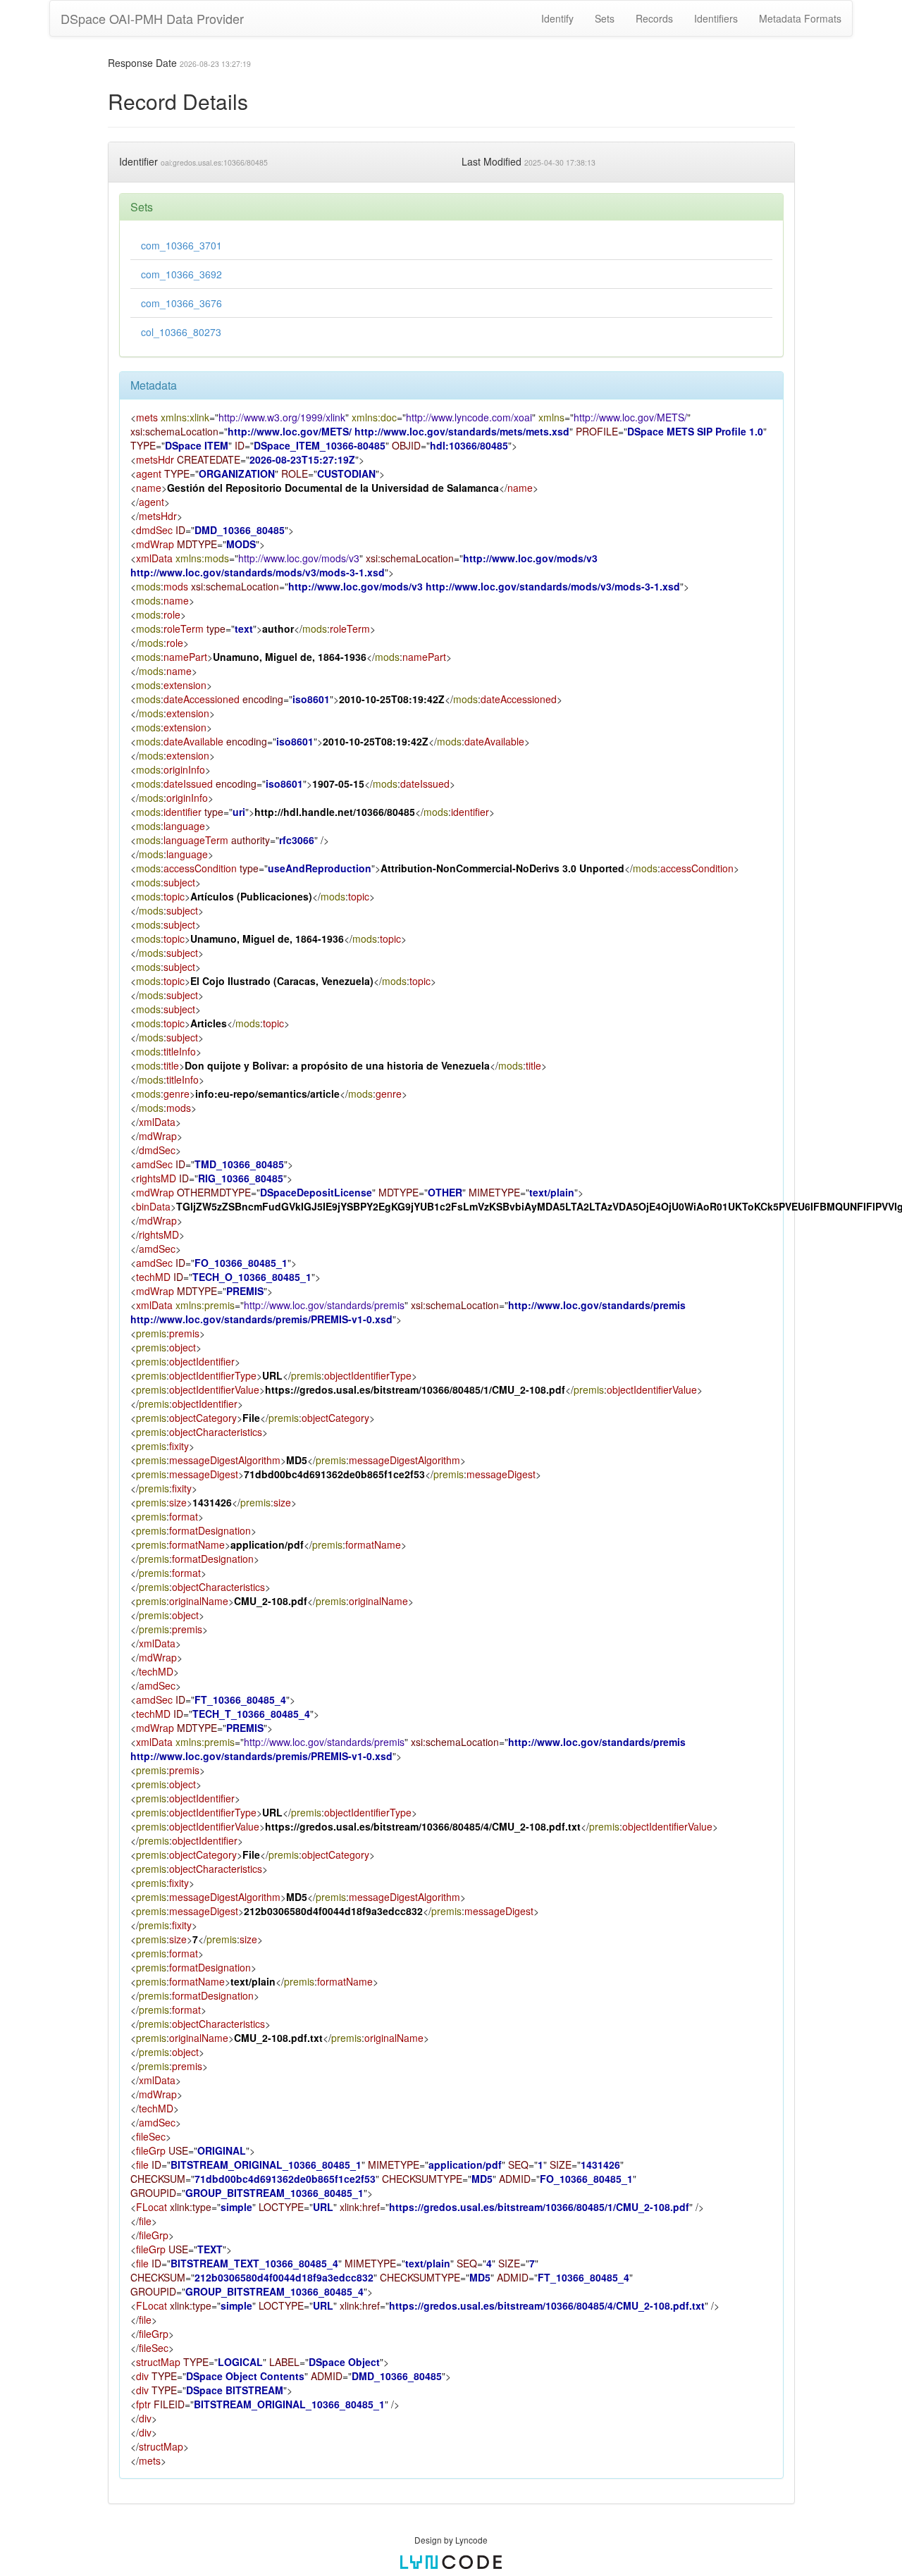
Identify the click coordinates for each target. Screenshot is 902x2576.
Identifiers (716, 18)
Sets (605, 18)
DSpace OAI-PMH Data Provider (152, 18)
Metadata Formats (800, 18)
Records (654, 18)
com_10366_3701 (181, 245)
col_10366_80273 (181, 332)
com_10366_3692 (181, 274)
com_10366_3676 (181, 303)
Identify (557, 18)
